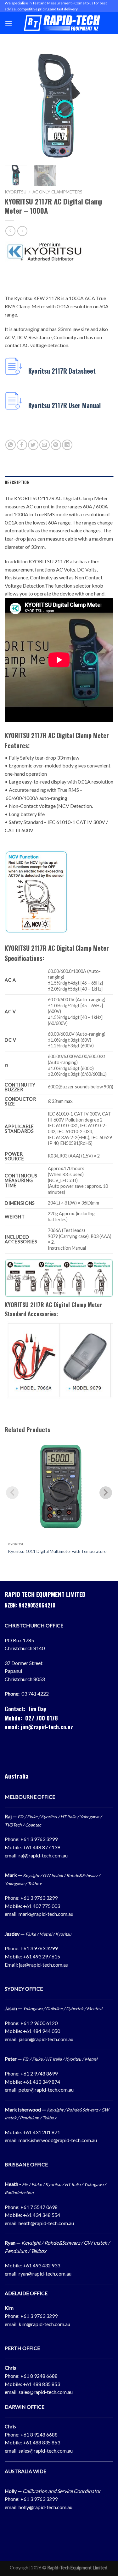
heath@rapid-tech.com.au (46, 2223)
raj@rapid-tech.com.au (43, 1855)
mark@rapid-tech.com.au (46, 1914)
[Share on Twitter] (33, 445)
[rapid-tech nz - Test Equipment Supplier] (62, 23)
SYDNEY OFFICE (24, 1989)
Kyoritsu (16, 192)
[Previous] (15, 106)
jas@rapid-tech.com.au (44, 1965)
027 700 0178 (42, 1718)
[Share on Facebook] (22, 445)
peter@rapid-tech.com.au (46, 2090)
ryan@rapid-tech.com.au (45, 2274)
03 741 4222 (35, 1694)
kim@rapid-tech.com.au (44, 2324)
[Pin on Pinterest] (56, 445)
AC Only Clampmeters (57, 192)
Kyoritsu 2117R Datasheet (62, 370)
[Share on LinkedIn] (67, 445)
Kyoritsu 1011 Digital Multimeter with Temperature (57, 1551)
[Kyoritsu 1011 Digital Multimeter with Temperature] (59, 1488)
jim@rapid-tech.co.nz (47, 1727)
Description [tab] (17, 482)
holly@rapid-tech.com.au (45, 2507)
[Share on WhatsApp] (11, 445)
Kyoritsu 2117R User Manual (65, 405)
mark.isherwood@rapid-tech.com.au (58, 2140)
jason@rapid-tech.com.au (46, 2039)
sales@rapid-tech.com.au (46, 2392)
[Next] (103, 106)
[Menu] (8, 23)
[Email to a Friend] (45, 445)
